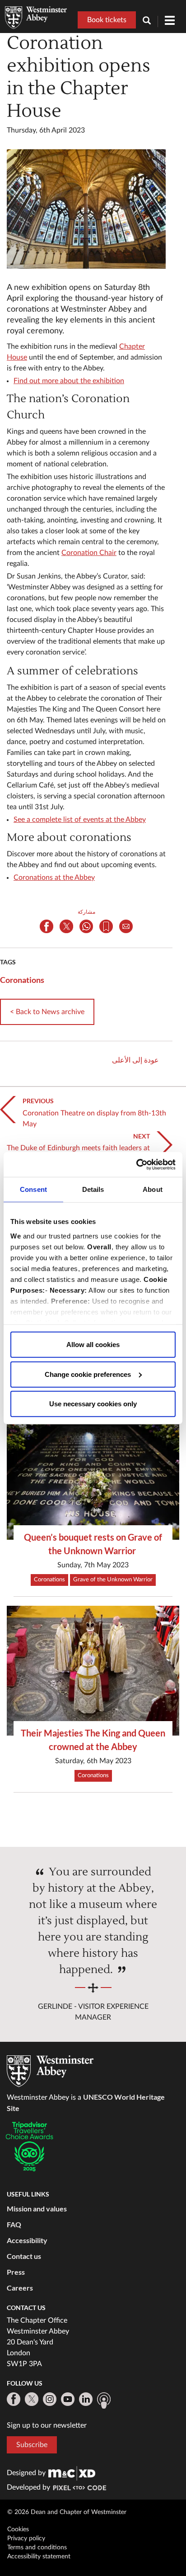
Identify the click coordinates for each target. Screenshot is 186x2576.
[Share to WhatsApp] (86, 926)
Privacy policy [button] (26, 2538)
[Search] (150, 21)
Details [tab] (93, 1189)
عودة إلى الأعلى (135, 1060)
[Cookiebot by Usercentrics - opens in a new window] (136, 1164)
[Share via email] (126, 926)
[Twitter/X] (32, 2399)
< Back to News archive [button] (47, 1012)
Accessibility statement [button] (39, 2557)
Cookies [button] (18, 2529)
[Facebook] (14, 2399)
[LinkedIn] (86, 2399)
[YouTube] (68, 2399)
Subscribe (32, 2445)
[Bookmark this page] (106, 926)
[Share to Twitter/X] (66, 926)
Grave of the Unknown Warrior (113, 1580)
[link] (72, 2473)
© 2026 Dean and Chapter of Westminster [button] (67, 2512)
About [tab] (153, 1189)
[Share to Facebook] (46, 926)
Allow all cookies (93, 1345)
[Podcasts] (104, 2400)
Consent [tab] (33, 1189)
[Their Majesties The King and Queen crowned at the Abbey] (93, 1671)
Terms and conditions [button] (37, 2548)
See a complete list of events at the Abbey (80, 820)
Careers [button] (20, 2288)
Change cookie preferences (88, 1374)
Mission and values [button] (37, 2208)
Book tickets (107, 20)
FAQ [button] (14, 2224)
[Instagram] (50, 2399)
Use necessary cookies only (93, 1404)
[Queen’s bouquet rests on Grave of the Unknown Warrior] (93, 1475)
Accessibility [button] (27, 2240)
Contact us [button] (24, 2256)
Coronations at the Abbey (54, 878)
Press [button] (16, 2272)
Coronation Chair (89, 553)
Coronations (22, 980)
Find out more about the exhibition (69, 381)
